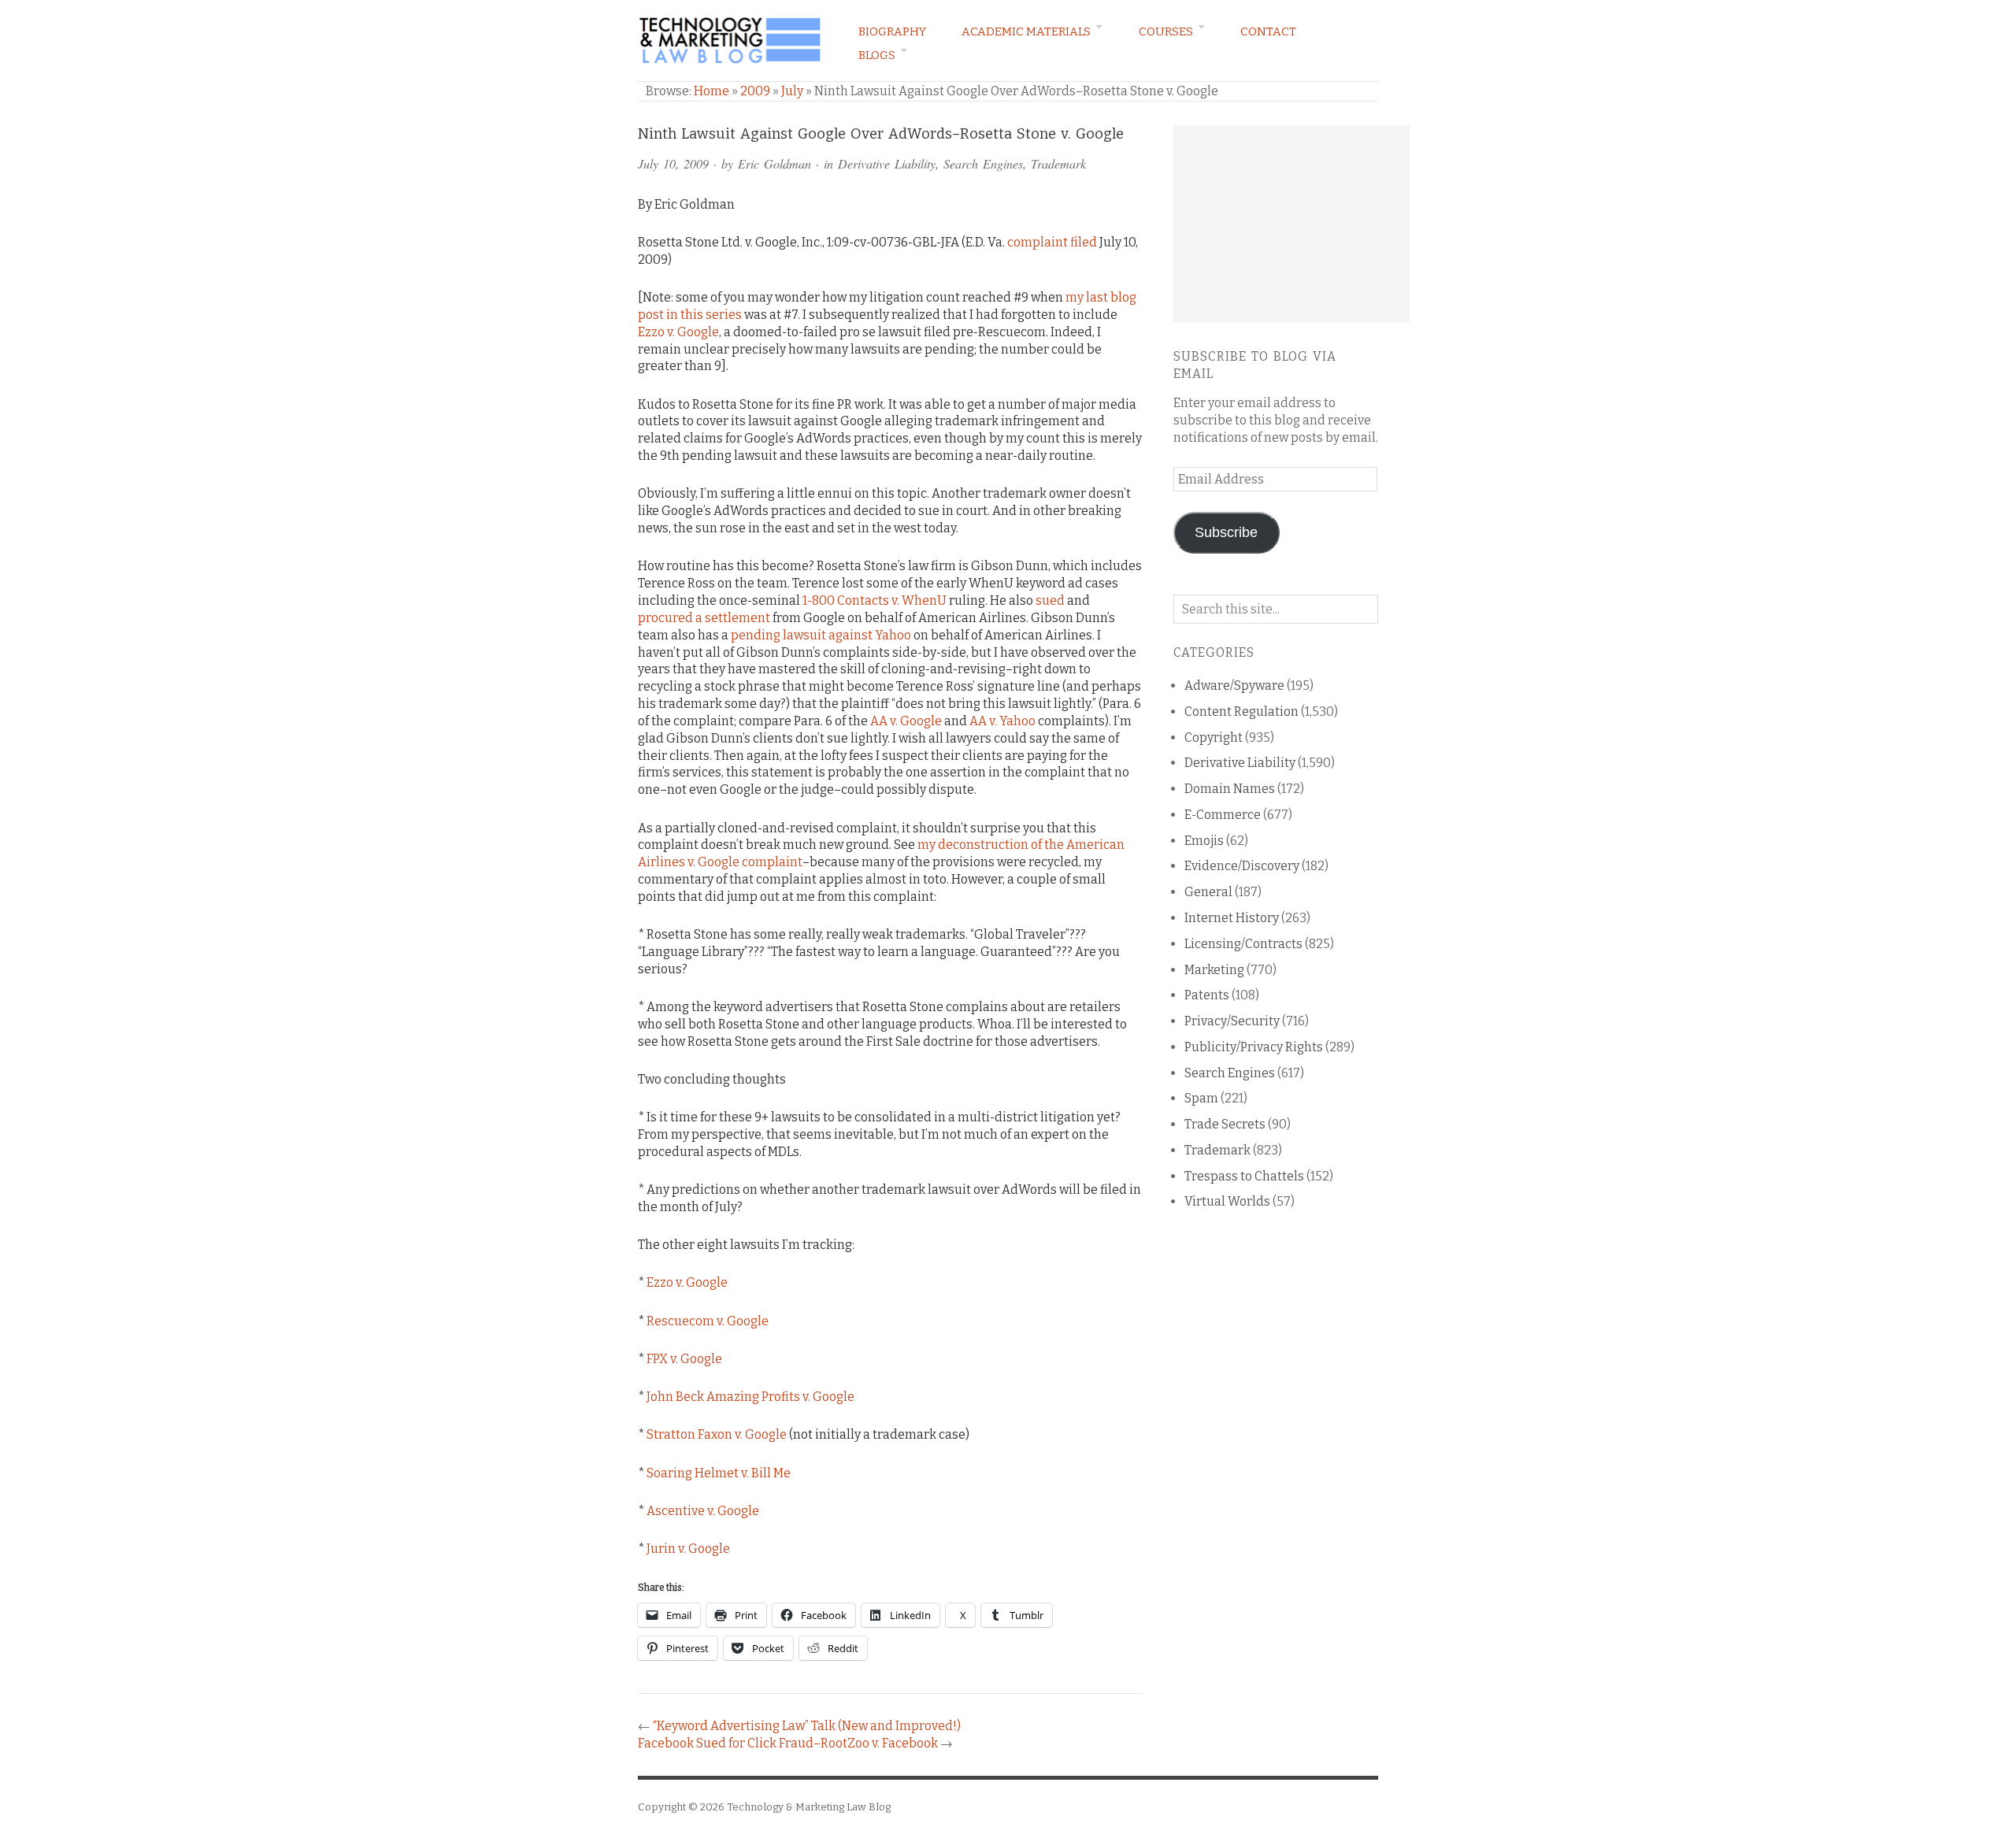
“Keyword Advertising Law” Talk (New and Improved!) (807, 1726)
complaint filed (1052, 242)
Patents (1207, 995)
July (792, 91)
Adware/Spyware (1234, 686)
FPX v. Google (684, 1359)
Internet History (1232, 918)
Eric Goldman (775, 163)
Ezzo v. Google (678, 332)
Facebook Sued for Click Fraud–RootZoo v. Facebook (788, 1743)
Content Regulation (1241, 711)
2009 (755, 91)
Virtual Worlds (1227, 1201)
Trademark (1058, 163)
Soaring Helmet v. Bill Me (719, 1473)
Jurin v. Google (688, 1549)
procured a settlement (704, 618)
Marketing (1214, 970)
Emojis (1204, 841)
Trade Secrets (1225, 1124)
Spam (1201, 1098)
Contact (1268, 31)
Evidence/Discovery (1242, 866)
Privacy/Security (1232, 1021)
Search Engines (983, 163)
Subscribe (1226, 532)
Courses (1166, 31)
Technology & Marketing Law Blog (809, 1807)
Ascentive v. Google (703, 1511)
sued (1050, 600)
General (1208, 892)
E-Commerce (1223, 815)
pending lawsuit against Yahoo (821, 635)
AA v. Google (906, 721)
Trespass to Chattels (1244, 1176)
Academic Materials (1026, 31)
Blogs (877, 55)
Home (712, 91)
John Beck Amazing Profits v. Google (750, 1397)
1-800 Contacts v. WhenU (875, 600)
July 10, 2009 (673, 163)
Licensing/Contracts (1243, 944)
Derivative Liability (887, 163)
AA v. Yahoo (1002, 721)
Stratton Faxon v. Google (717, 1434)
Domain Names (1230, 789)
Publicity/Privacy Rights (1254, 1047)
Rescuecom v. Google (708, 1321)
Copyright (1214, 737)
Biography (892, 31)
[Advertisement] (1291, 224)
